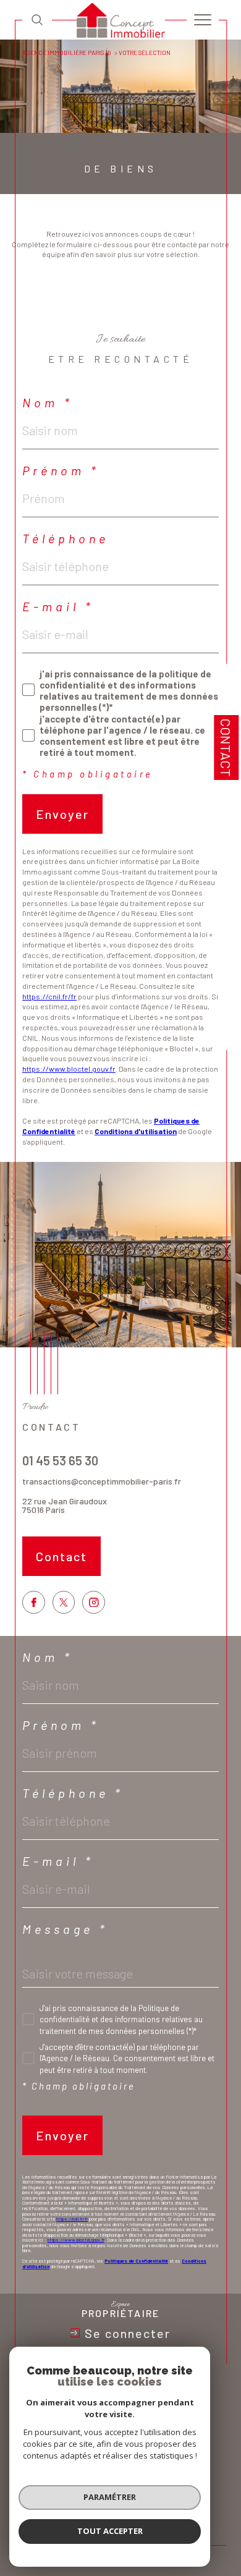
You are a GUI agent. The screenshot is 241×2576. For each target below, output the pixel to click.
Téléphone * (73, 1793)
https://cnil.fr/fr (49, 996)
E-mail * (58, 606)
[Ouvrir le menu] (203, 20)
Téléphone (66, 538)
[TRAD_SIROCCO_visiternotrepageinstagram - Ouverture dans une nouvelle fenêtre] (94, 1602)
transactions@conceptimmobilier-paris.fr (102, 1481)
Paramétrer (110, 2497)
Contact (226, 748)
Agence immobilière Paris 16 (66, 53)
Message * (65, 1929)
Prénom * (61, 470)
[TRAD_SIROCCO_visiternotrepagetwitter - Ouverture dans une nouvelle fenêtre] (64, 1602)
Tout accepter (110, 2531)
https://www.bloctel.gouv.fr (69, 1069)
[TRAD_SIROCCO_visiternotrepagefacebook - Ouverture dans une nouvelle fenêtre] (34, 1602)
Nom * (48, 402)
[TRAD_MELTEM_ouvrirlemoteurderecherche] (37, 19)
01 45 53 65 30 (60, 1460)
